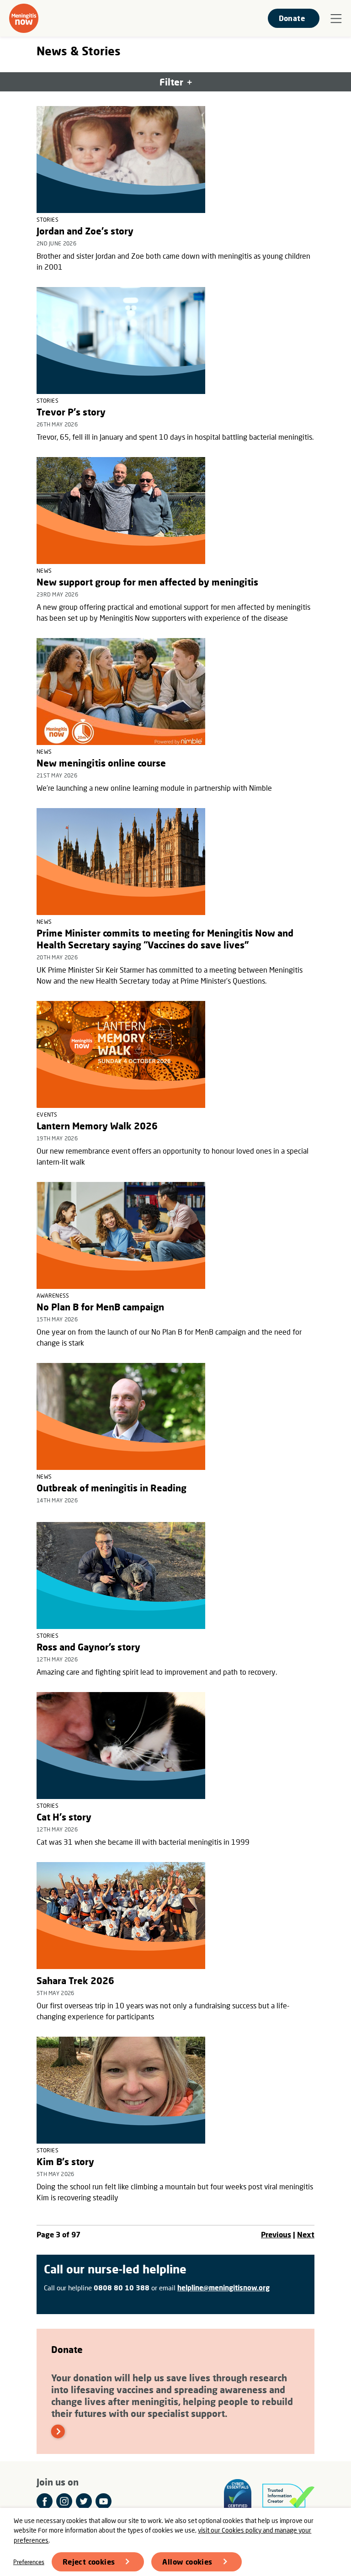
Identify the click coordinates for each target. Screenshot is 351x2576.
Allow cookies (187, 2562)
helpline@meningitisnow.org (223, 2288)
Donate (292, 18)
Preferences (29, 2562)
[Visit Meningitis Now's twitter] (84, 2501)
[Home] (24, 18)
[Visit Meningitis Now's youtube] (104, 2501)
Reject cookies (89, 2562)
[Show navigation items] (336, 19)
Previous (276, 2234)
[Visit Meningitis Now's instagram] (64, 2501)
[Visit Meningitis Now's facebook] (45, 2501)
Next (306, 2234)
